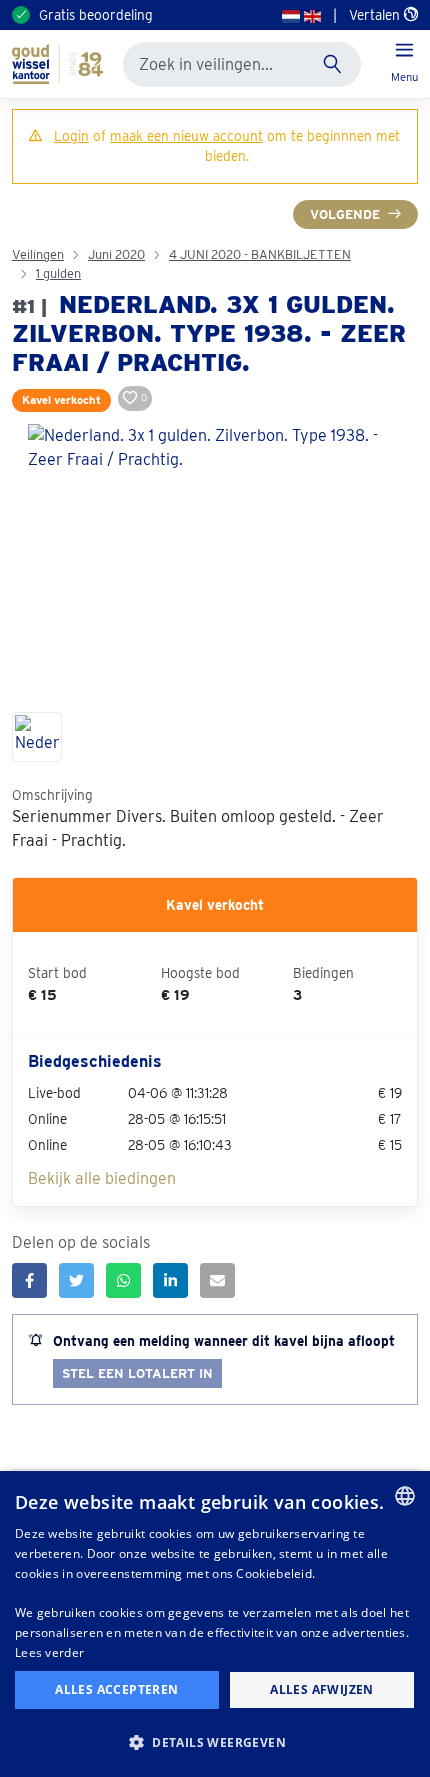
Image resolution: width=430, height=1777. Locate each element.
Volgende (345, 214)
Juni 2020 (116, 254)
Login (71, 136)
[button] (215, 1742)
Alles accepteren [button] (116, 1689)
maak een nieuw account (186, 136)
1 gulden (58, 273)
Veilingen (38, 254)
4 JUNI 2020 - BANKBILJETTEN (260, 254)
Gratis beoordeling (96, 15)
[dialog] (215, 1624)
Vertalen (376, 15)
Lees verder (49, 1652)
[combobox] (405, 1496)
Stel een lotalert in (137, 1373)
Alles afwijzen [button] (322, 1689)
